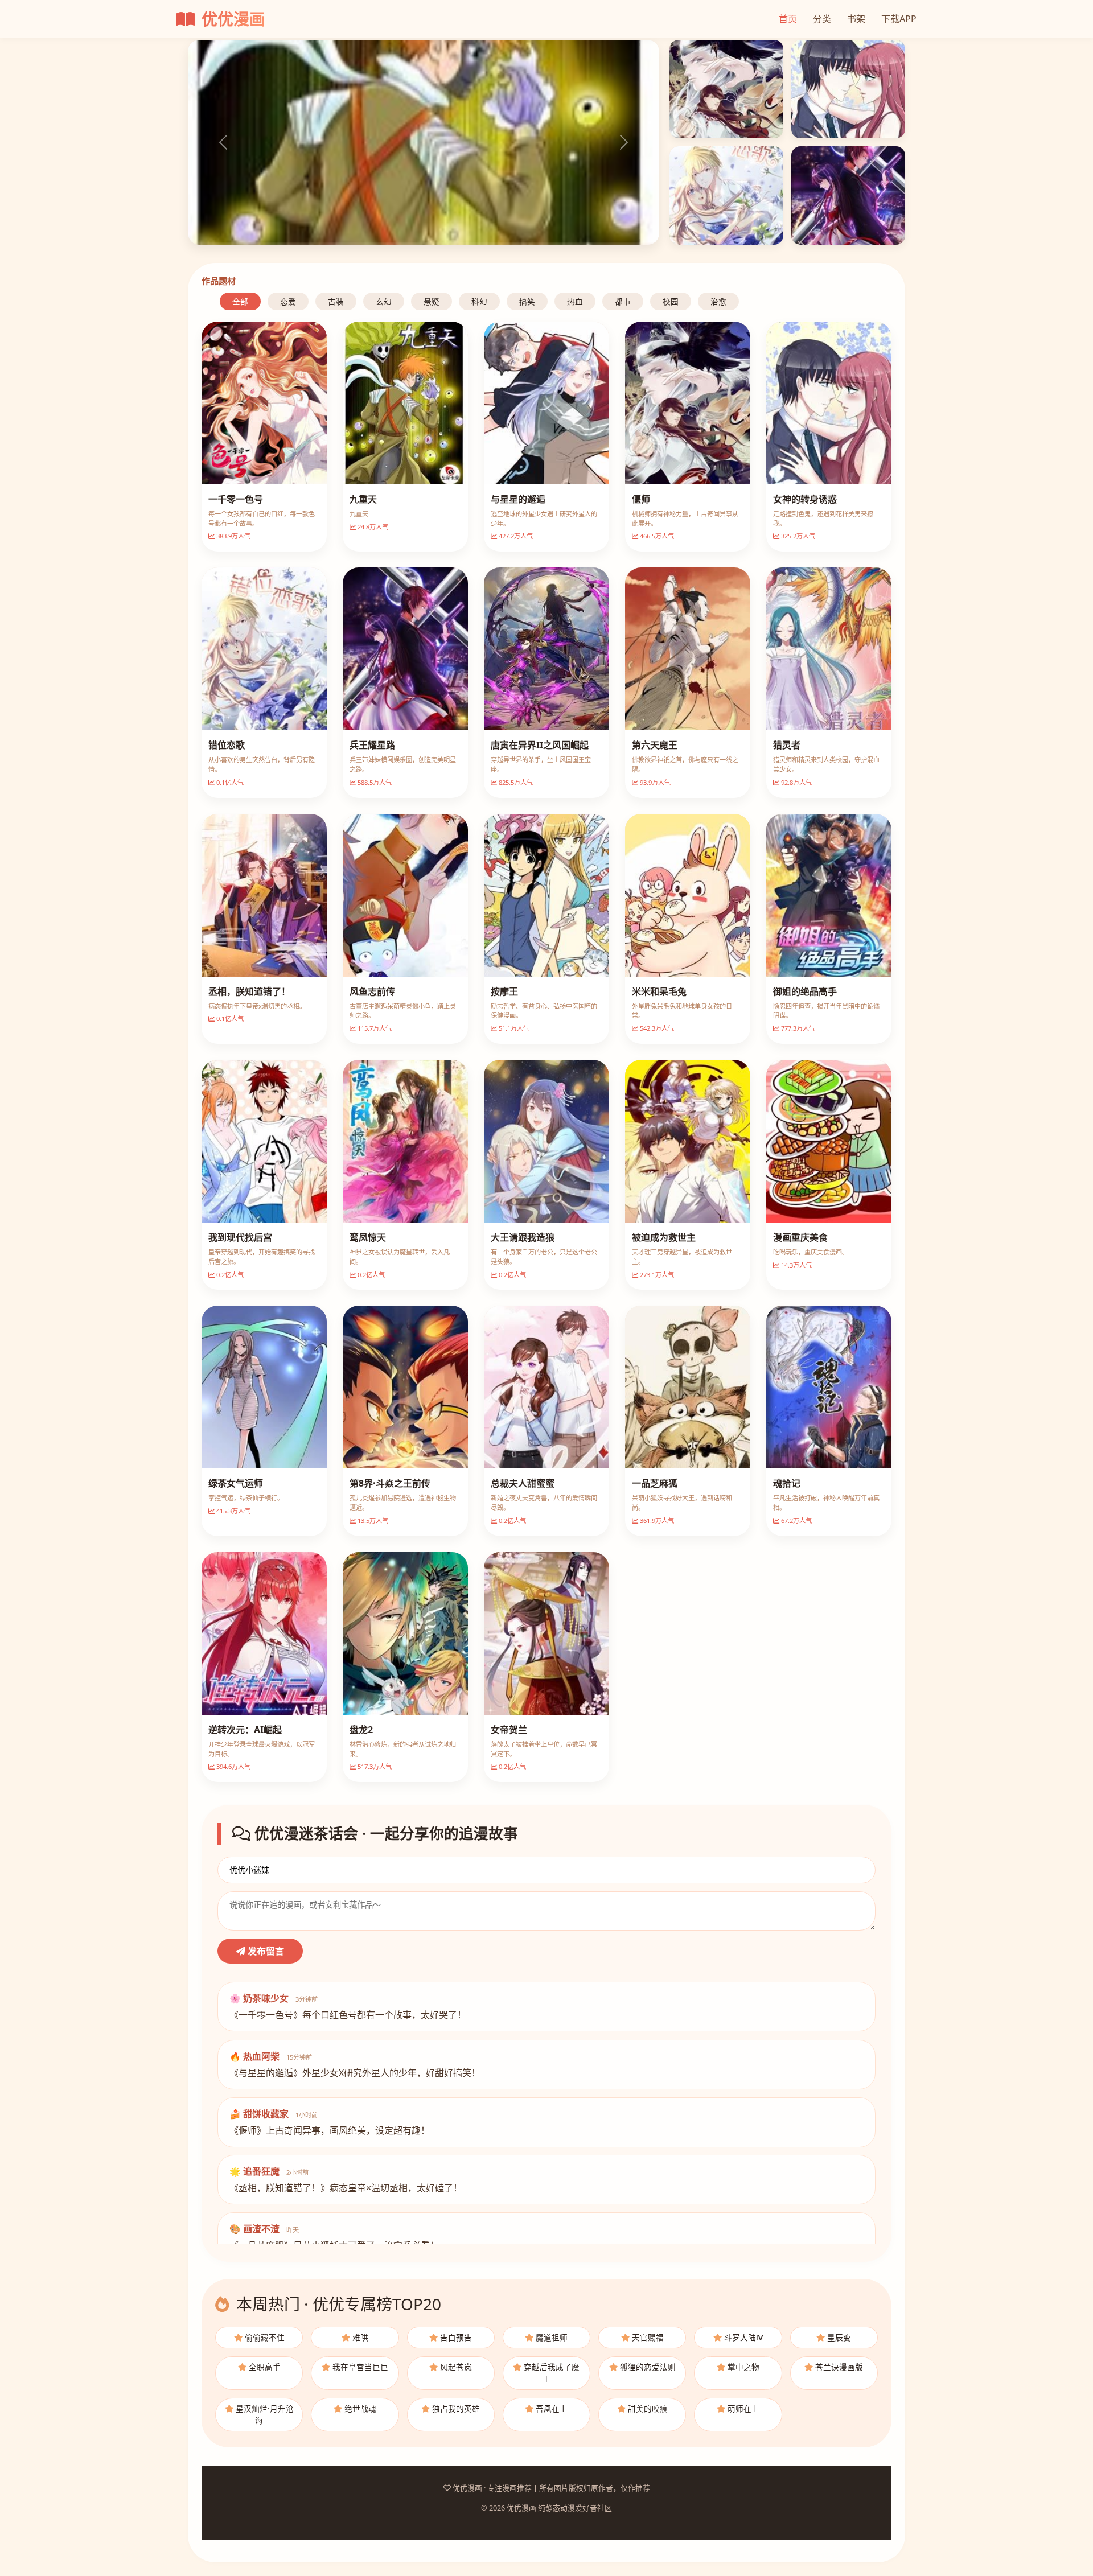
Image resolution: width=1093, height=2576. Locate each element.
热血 (575, 301)
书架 (856, 19)
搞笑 (527, 301)
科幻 (479, 301)
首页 (788, 19)
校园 (671, 301)
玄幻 (384, 301)
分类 (822, 19)
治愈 (718, 301)
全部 (240, 301)
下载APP (899, 19)
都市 (623, 301)
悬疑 (432, 301)
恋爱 (288, 301)
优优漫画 (231, 19)
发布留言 (265, 1951)
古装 (336, 301)
